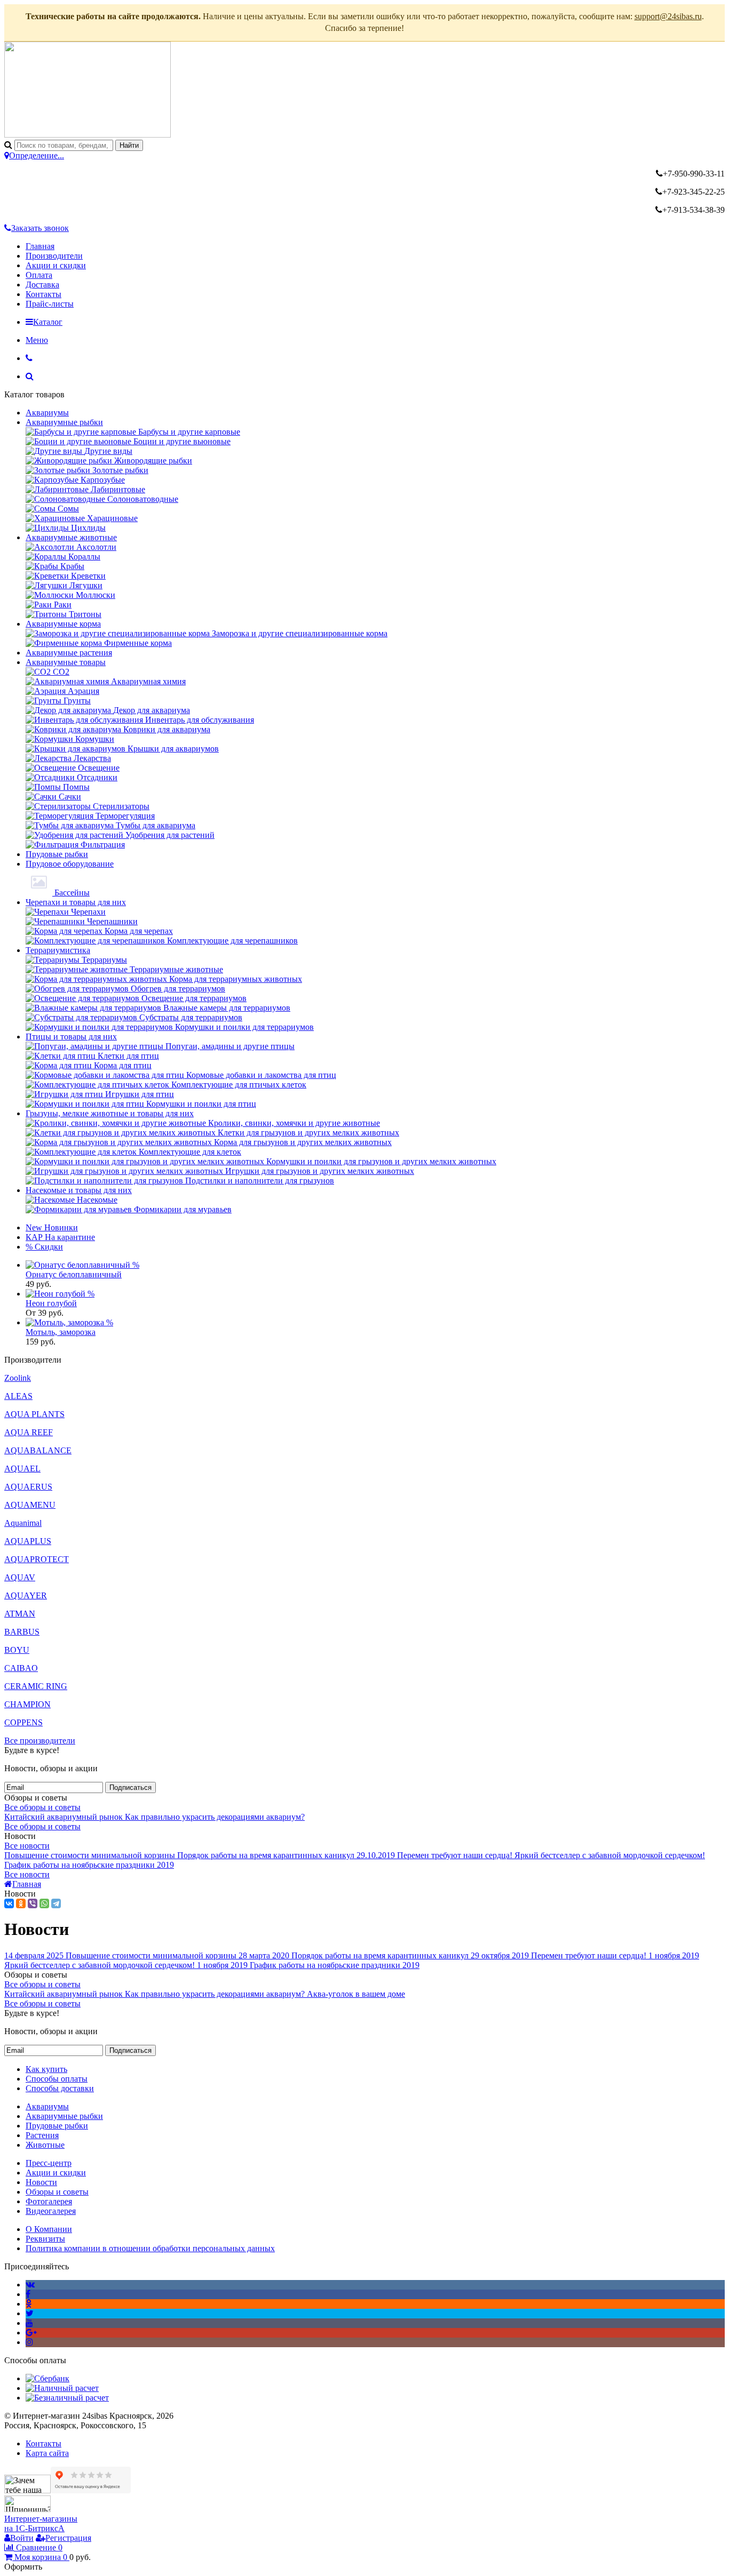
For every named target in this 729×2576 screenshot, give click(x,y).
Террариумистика (58, 950)
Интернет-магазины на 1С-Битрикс (41, 2523)
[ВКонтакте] (9, 1903)
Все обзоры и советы (42, 1807)
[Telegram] (56, 1903)
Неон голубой (51, 1303)
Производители (54, 256)
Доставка (42, 285)
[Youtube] (29, 2323)
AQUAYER (26, 1595)
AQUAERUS (28, 1487)
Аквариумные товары (66, 662)
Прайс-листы (50, 304)
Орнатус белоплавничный (74, 1274)
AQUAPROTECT (37, 1559)
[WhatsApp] (44, 1903)
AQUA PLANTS (34, 1414)
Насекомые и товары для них (79, 1190)
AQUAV (20, 1577)
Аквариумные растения (69, 653)
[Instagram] (29, 2342)
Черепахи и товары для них (76, 902)
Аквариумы (47, 413)
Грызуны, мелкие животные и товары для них (110, 1113)
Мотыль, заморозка (61, 1332)
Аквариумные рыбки (64, 422)
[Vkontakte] (30, 2285)
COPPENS (23, 1722)
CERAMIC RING (36, 1686)
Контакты (43, 294)
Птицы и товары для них (71, 1037)
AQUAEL (22, 1469)
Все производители (40, 1741)
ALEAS (18, 1396)
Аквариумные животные (71, 537)
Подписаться (130, 1787)
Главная (40, 246)
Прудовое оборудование (70, 864)
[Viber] (33, 1903)
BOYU (17, 1650)
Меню (37, 340)
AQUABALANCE (38, 1450)
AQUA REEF (29, 1432)
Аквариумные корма (63, 624)
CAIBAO (21, 1668)
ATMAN (20, 1614)
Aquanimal (23, 1523)
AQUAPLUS (28, 1541)
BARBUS (22, 1632)
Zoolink (18, 1378)
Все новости (27, 1846)
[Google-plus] (31, 2333)
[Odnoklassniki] (29, 2304)
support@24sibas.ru (668, 16)
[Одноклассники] (21, 1903)
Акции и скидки (56, 265)
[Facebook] (28, 2294)
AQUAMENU (30, 1505)
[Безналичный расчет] (67, 2398)
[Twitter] (30, 2313)
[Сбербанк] (47, 2378)
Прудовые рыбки (57, 854)
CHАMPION (27, 1704)
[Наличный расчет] (62, 2388)
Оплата (39, 275)
